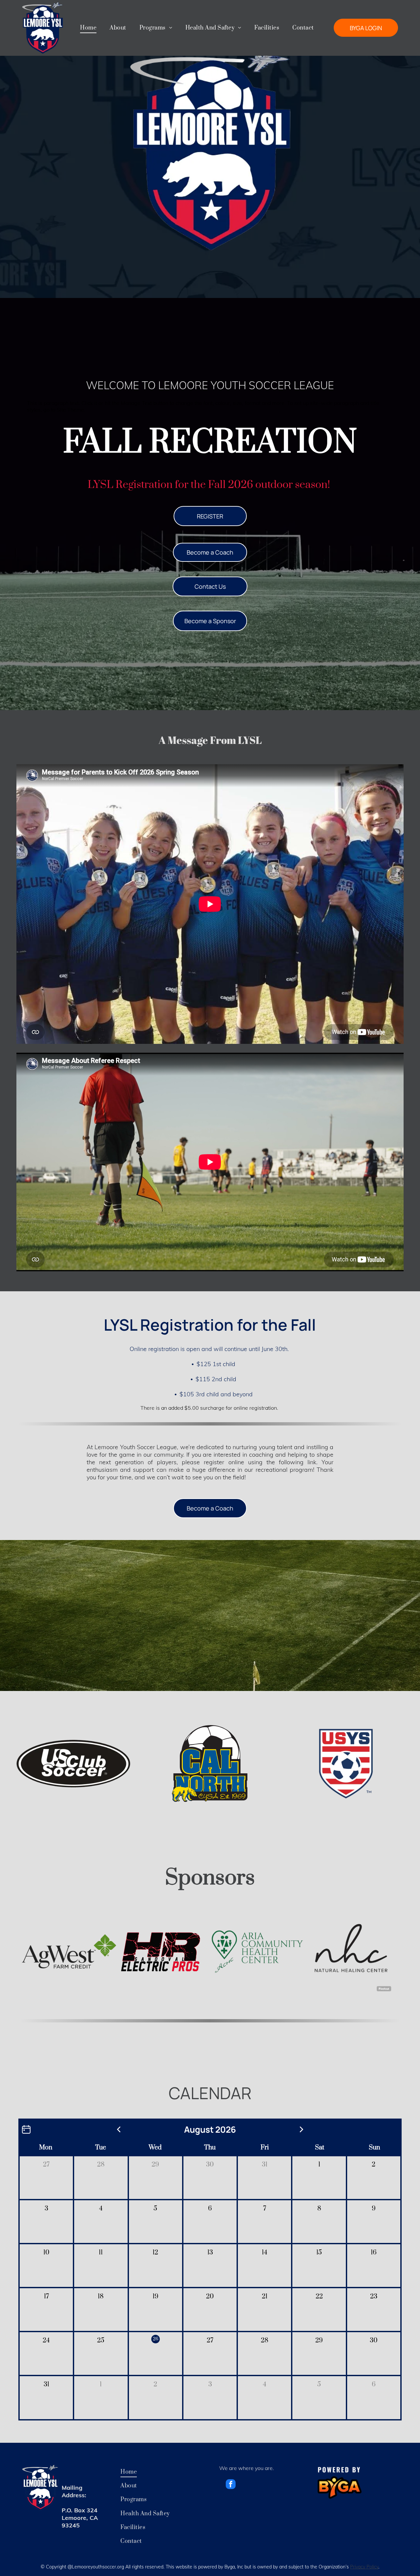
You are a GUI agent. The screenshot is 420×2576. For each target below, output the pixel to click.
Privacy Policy (364, 2567)
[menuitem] (88, 28)
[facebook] (231, 2485)
